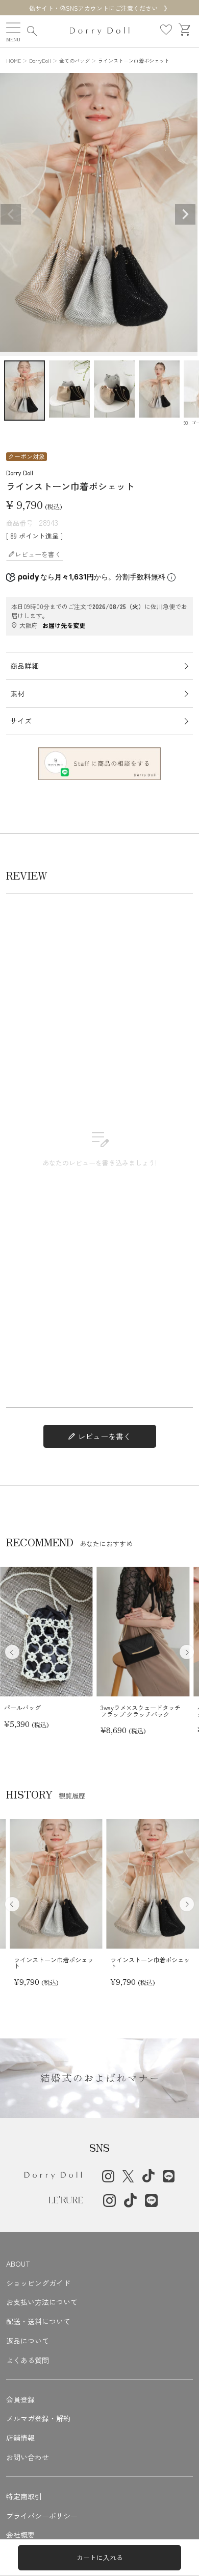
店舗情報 (20, 2438)
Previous (11, 214)
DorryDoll (40, 60)
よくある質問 (28, 2360)
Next (185, 214)
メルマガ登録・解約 (38, 2418)
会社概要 (20, 2535)
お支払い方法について (42, 2302)
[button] (187, 1652)
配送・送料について (38, 2321)
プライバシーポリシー (42, 2516)
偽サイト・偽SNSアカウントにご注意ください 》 (99, 8)
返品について (28, 2341)
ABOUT (18, 2264)
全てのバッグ (74, 60)
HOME (14, 60)
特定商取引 (24, 2496)
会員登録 (20, 2399)
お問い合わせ (28, 2457)
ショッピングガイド (38, 2283)
